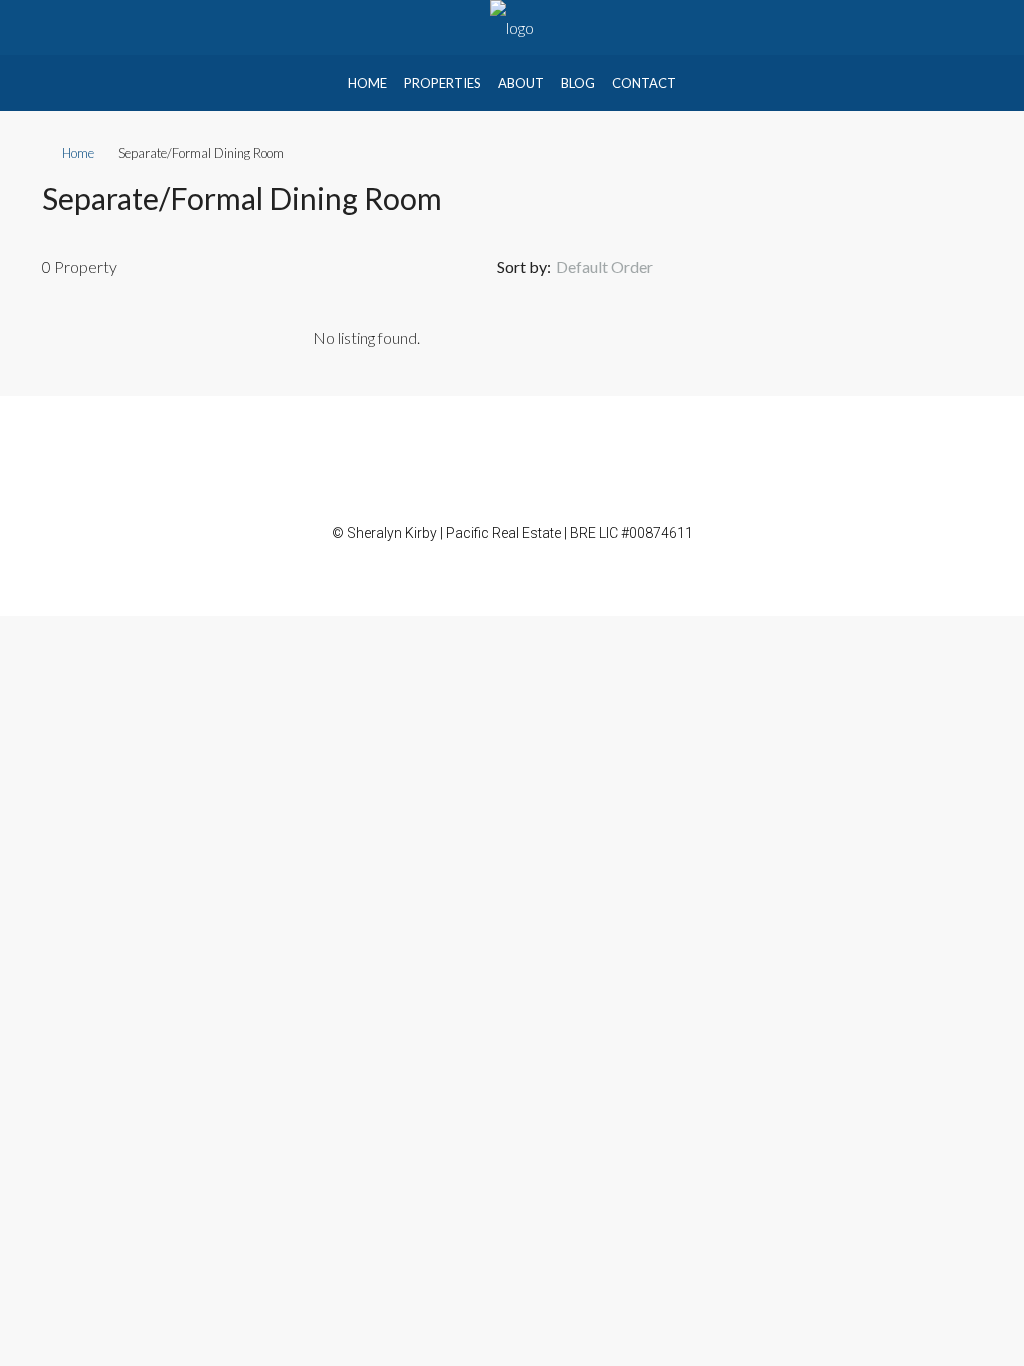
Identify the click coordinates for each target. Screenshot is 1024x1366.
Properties (442, 83)
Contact (644, 83)
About (521, 83)
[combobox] (621, 267)
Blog (578, 83)
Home (367, 83)
